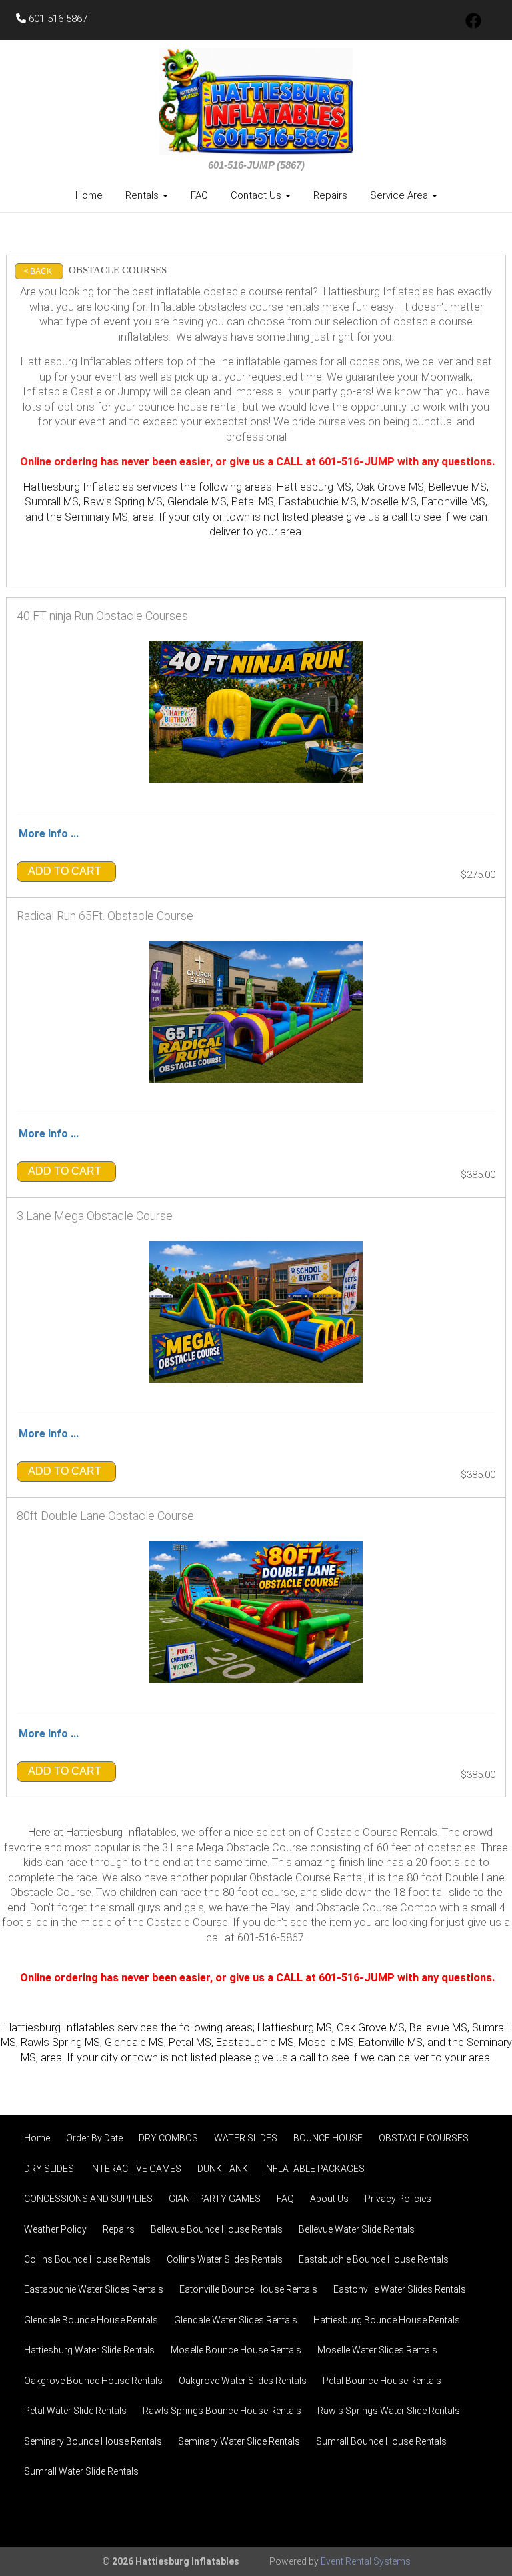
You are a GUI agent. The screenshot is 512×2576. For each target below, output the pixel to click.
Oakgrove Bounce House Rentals (93, 2381)
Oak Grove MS (390, 487)
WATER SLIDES (246, 2138)
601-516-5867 (57, 19)
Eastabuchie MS (255, 2042)
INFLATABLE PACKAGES (314, 2169)
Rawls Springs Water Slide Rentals (389, 2411)
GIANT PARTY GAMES (215, 2199)
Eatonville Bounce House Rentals (248, 2289)
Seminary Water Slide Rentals (239, 2441)
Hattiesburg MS (314, 487)
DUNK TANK (223, 2169)
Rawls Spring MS (123, 502)
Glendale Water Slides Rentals (236, 2320)
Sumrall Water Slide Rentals (81, 2471)
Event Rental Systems (366, 2561)
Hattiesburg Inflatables (79, 487)
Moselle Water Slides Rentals (377, 2350)
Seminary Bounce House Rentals (93, 2441)
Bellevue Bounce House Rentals (217, 2229)
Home (89, 195)
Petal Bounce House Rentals (382, 2381)
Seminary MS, (97, 517)
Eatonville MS (391, 2042)
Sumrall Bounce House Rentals (381, 2441)
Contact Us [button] (257, 195)
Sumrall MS (52, 502)
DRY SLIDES (49, 2169)
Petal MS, (254, 502)
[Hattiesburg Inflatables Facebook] (473, 25)
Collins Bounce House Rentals (87, 2259)
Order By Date (94, 2138)
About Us (329, 2199)
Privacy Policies (398, 2199)
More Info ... (49, 834)
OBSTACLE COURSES (424, 2138)
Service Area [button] (400, 195)
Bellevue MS (438, 2028)
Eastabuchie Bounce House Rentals (374, 2259)
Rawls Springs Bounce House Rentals (222, 2411)
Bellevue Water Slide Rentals (357, 2229)
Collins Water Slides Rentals (225, 2259)
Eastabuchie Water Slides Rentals (94, 2289)
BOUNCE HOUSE (328, 2138)
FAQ (199, 195)
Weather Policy (55, 2229)
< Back (38, 271)
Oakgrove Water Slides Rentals (243, 2381)
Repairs (330, 195)
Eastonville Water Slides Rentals (400, 2289)
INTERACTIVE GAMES (136, 2169)
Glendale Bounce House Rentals (91, 2320)
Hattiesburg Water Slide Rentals (89, 2350)
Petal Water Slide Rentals (75, 2411)
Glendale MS (134, 2042)
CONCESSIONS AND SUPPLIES (88, 2199)
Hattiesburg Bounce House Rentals (387, 2320)
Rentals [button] (143, 195)
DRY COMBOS (168, 2138)
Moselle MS (326, 2042)
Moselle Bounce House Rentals (236, 2350)
